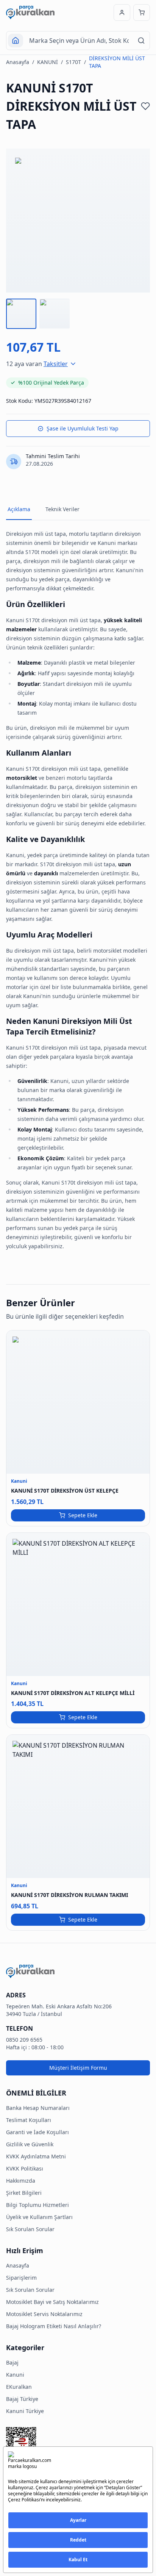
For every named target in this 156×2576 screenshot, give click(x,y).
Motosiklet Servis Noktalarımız (44, 2314)
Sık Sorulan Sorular (30, 2229)
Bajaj (12, 2362)
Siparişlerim (21, 2278)
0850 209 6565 (24, 2040)
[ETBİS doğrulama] (78, 2445)
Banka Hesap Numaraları (38, 2108)
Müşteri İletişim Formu (78, 2068)
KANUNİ (48, 62)
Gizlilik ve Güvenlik (30, 2144)
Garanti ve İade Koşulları (37, 2132)
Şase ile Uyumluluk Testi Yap (83, 428)
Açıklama (19, 509)
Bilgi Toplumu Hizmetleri (37, 2205)
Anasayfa (18, 62)
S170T (73, 62)
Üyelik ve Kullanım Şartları (39, 2217)
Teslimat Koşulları (29, 2120)
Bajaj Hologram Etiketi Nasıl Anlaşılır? (54, 2326)
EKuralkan (19, 2387)
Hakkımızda (21, 2181)
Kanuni (15, 2375)
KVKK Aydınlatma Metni (36, 2156)
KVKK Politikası (25, 2168)
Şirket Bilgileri (24, 2193)
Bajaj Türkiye (22, 2399)
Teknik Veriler (62, 509)
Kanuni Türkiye (25, 2411)
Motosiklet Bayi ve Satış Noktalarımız (52, 2302)
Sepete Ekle (83, 1515)
